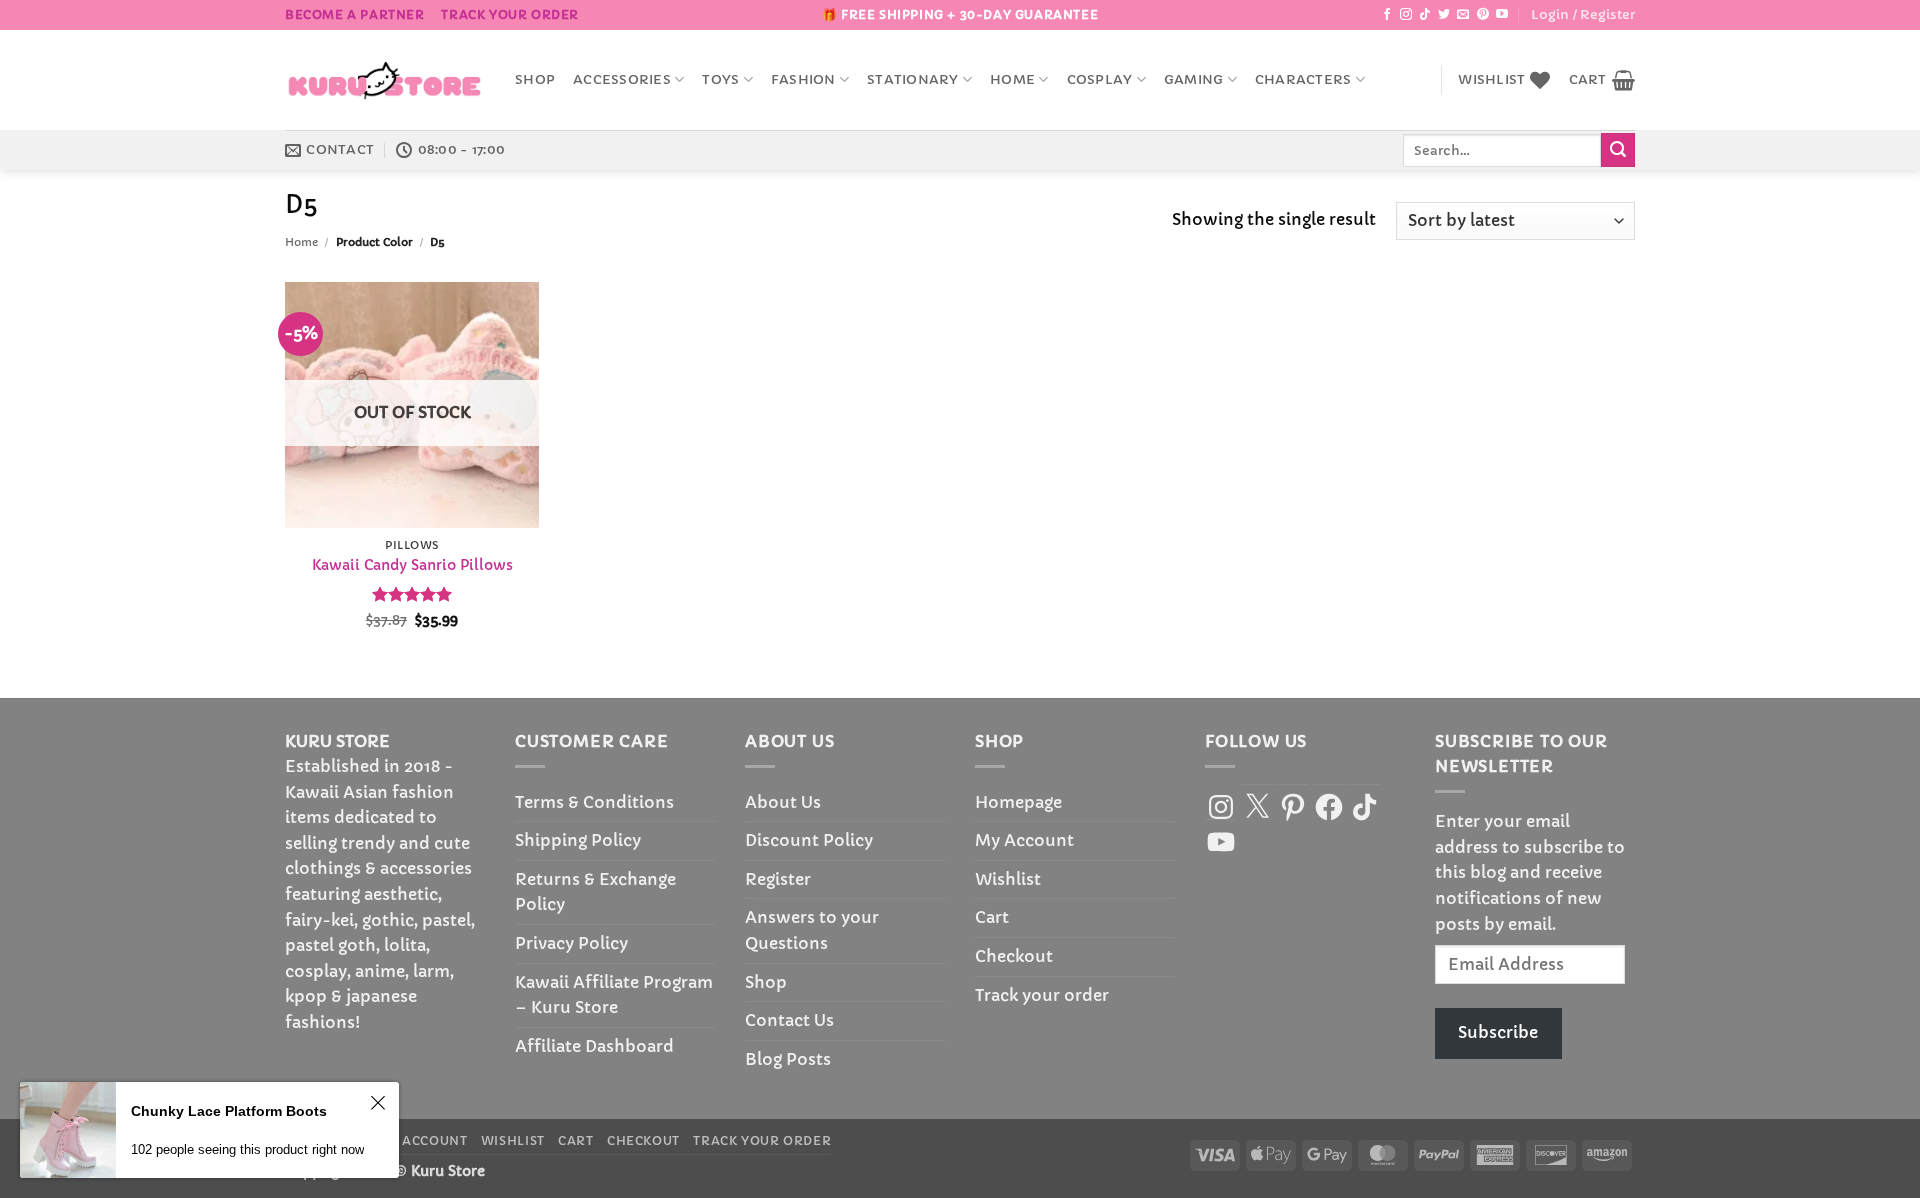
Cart (992, 917)
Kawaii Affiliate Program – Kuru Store (614, 995)
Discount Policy (809, 840)
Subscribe (1498, 1032)
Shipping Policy (578, 840)
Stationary (913, 80)
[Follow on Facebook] (1387, 15)
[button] (1583, 15)
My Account (1024, 840)
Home (1012, 80)
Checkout (1014, 956)
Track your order (510, 14)
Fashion (803, 80)
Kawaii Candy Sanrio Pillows (412, 565)
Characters (1303, 80)
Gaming (1194, 80)
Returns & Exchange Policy (595, 892)
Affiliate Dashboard (594, 1046)
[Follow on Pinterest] (1483, 15)
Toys (720, 80)
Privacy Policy (571, 943)
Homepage (1018, 802)
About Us (783, 802)
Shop (535, 80)
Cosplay (1100, 80)
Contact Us (789, 1020)
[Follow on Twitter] (1444, 15)
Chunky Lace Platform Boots (229, 1111)
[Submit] (1618, 150)
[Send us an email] (1463, 15)
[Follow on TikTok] (1425, 15)
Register (778, 879)
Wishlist (1008, 879)
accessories (622, 80)
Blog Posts (788, 1059)
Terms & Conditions (594, 802)
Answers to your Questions (812, 930)
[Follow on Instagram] (1406, 15)
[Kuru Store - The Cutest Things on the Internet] (385, 80)
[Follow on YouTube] (1502, 15)
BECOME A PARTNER (355, 14)
